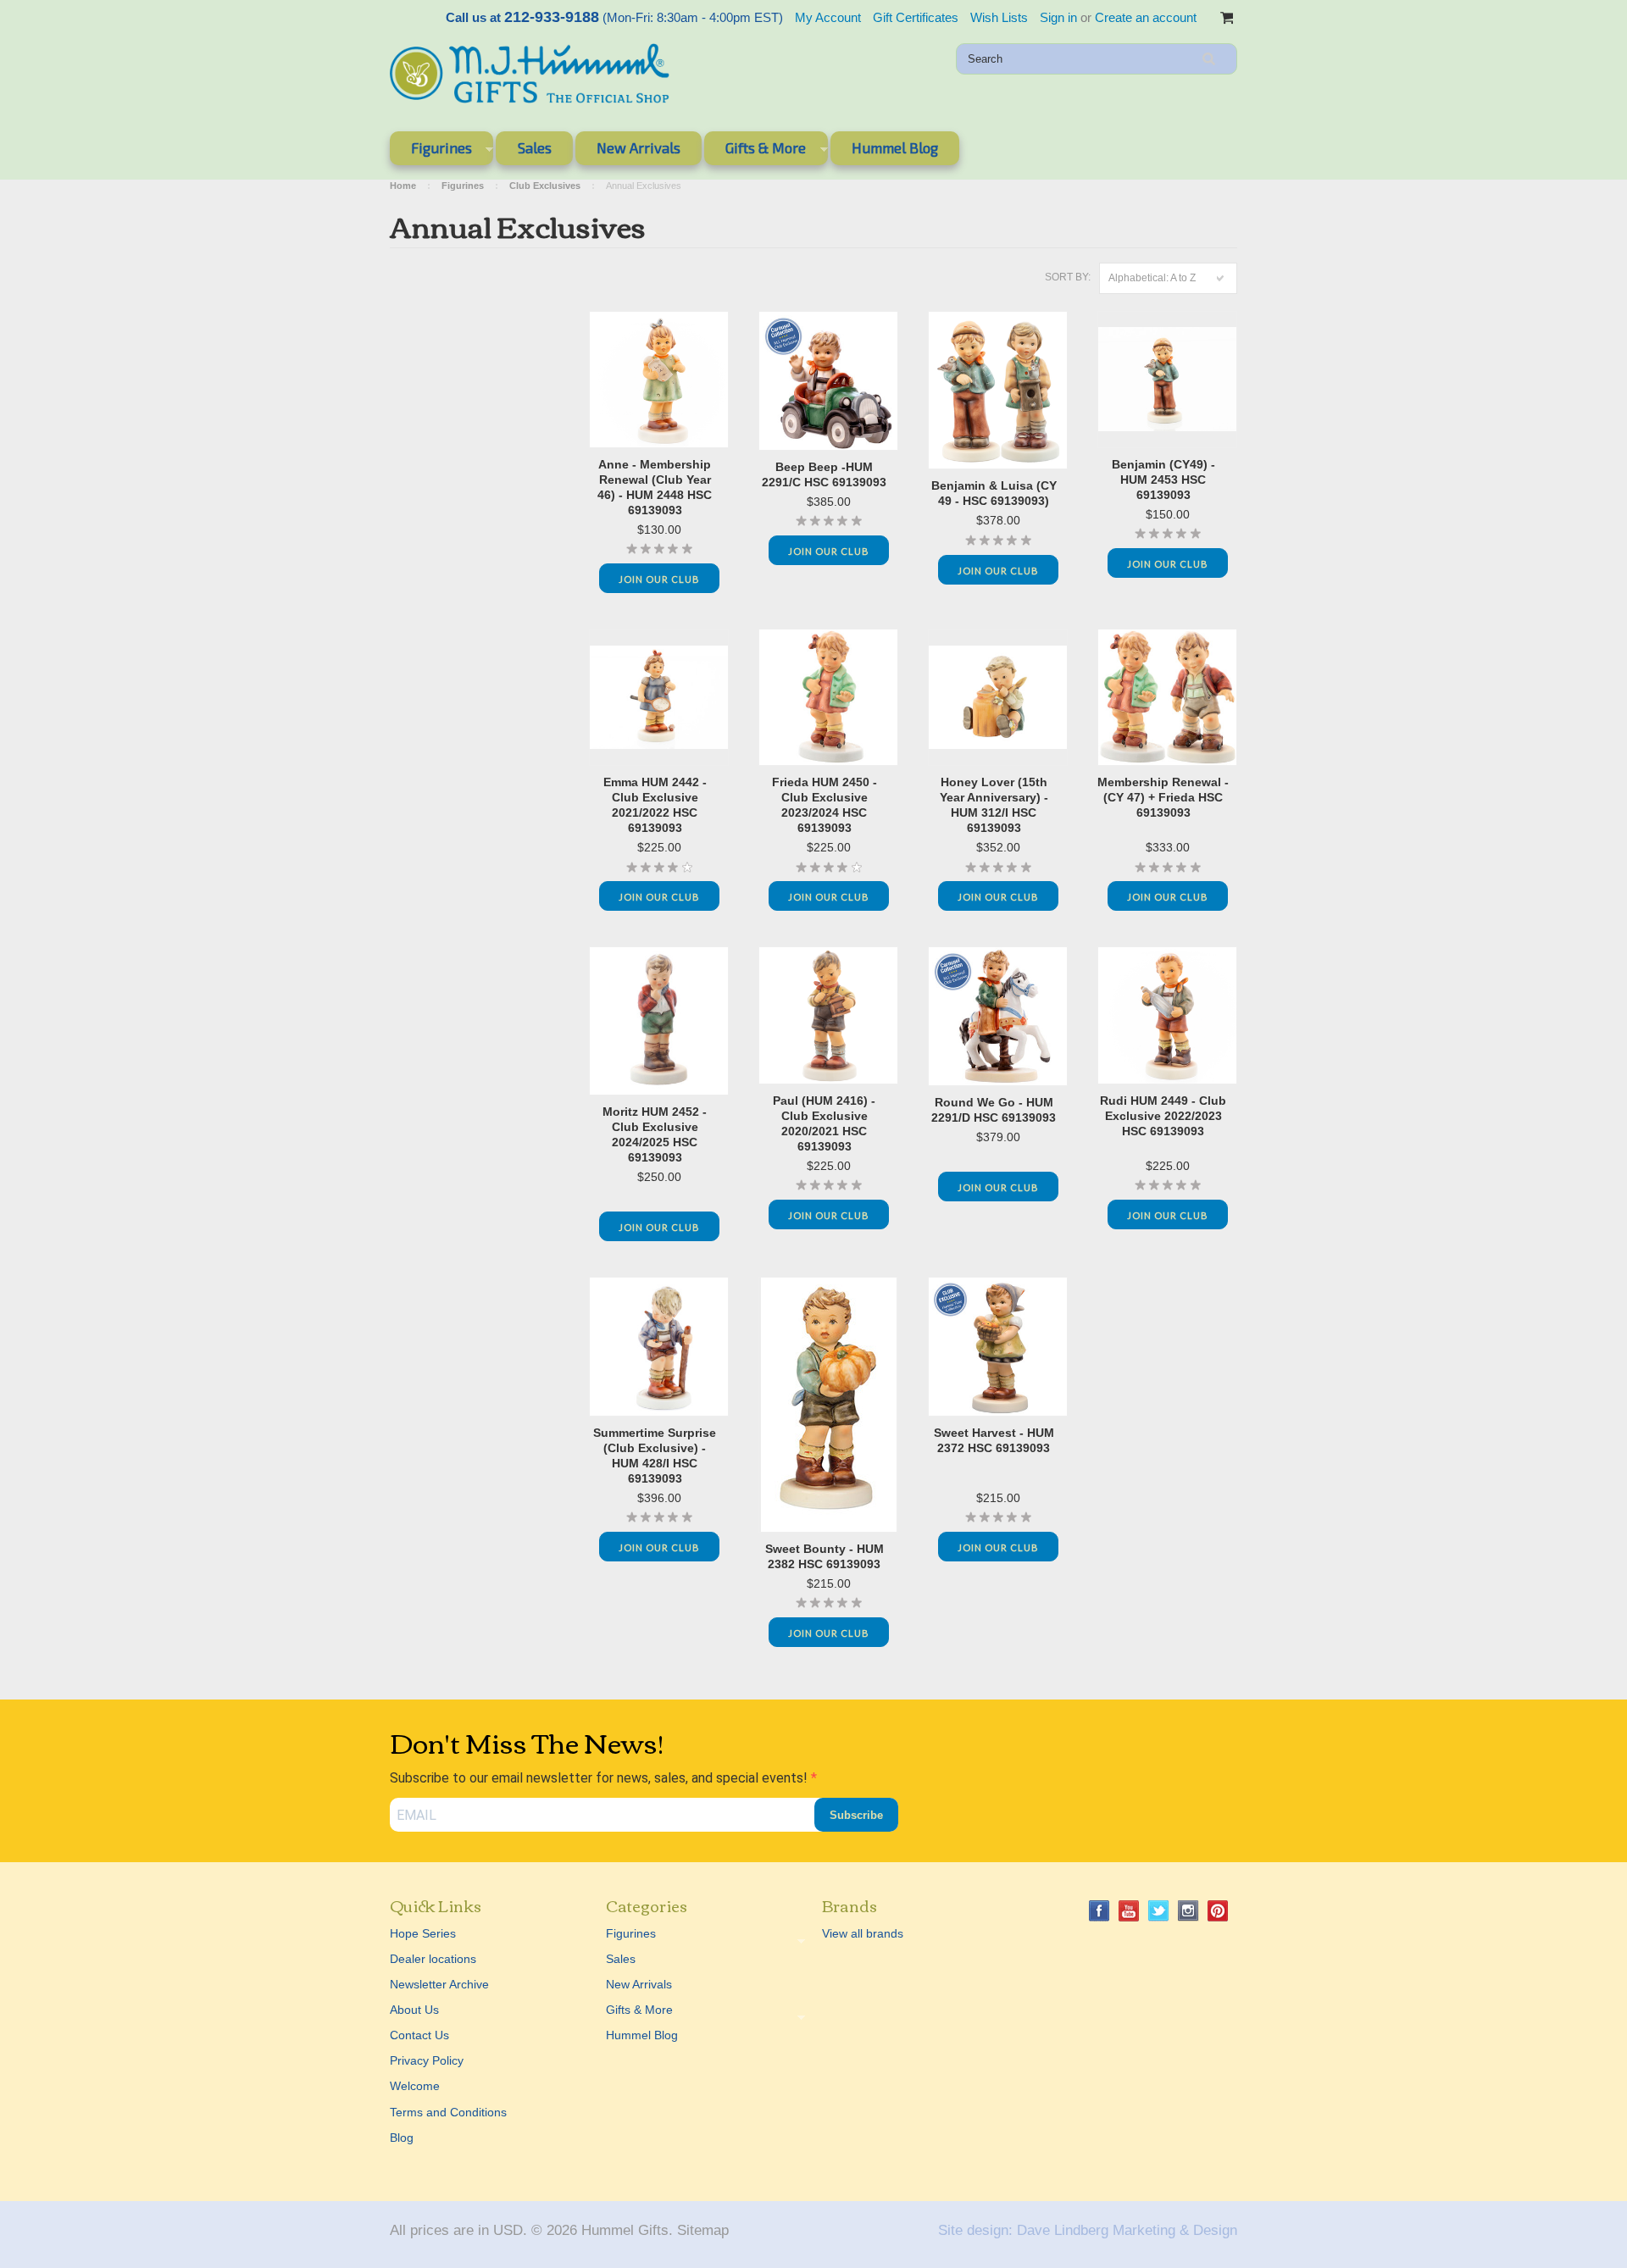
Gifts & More (755, 151)
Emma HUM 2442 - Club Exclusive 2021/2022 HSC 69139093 (655, 805)
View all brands (863, 1933)
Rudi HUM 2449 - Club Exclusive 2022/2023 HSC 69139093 (1163, 1116)
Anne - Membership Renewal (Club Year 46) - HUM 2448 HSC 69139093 (655, 487)
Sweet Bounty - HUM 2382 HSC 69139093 (825, 1556)
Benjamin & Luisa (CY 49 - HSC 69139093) (994, 493)
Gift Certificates (916, 17)
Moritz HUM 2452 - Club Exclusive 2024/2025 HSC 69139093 (655, 1134)
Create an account (1146, 17)
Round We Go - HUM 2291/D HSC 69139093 (994, 1110)
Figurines (431, 151)
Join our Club (659, 579)
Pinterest (1218, 1911)
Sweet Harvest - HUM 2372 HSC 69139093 (994, 1440)
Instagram (1188, 1911)
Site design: (975, 2230)
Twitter (1159, 1911)
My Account (828, 17)
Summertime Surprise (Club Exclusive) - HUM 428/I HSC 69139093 (655, 1456)
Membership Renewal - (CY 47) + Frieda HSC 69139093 (1163, 797)
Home (403, 186)
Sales (535, 147)
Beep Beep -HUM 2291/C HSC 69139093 (824, 474)
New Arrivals (639, 147)
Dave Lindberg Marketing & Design (1127, 2230)
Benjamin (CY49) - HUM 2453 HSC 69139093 (1163, 480)
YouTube (1129, 1911)
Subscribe (856, 1815)
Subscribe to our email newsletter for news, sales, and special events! (600, 1778)
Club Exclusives (545, 186)
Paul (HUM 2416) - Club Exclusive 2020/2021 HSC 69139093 (824, 1123)
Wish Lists (999, 17)
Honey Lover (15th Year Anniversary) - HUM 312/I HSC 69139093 (994, 805)
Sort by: (1068, 277)
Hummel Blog (895, 147)
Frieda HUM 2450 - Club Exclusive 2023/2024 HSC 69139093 (825, 805)
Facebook (1099, 1911)
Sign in (1058, 17)
